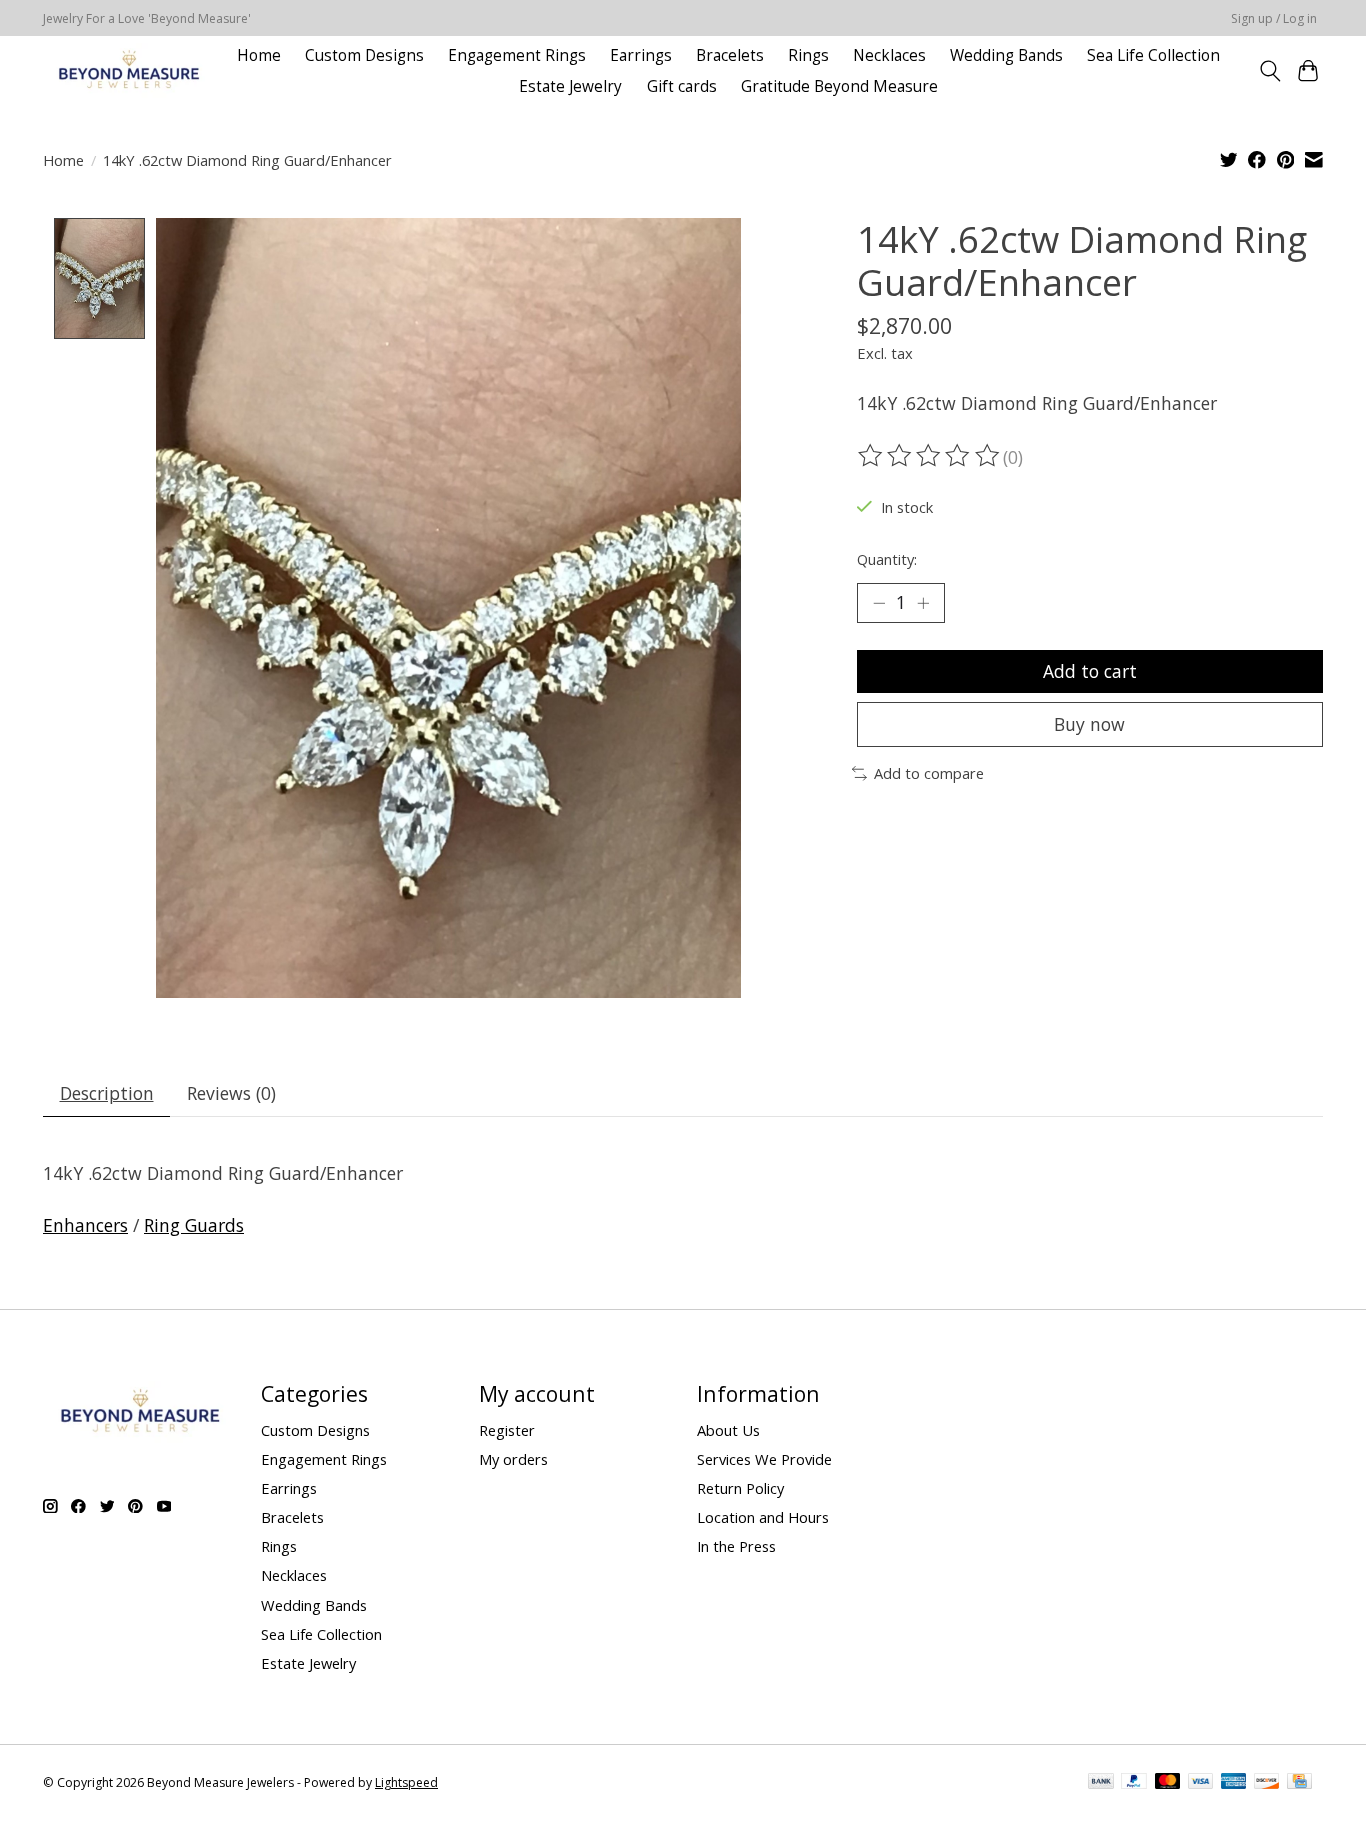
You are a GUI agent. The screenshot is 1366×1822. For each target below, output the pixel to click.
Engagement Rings (517, 55)
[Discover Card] (1267, 1783)
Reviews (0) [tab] (231, 1093)
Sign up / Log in (1274, 18)
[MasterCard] (1168, 1783)
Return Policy (740, 1488)
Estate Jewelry (570, 86)
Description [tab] (107, 1093)
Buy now (1089, 724)
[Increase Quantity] (923, 603)
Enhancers (85, 1225)
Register (507, 1430)
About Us (728, 1430)
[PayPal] (1134, 1783)
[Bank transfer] (1101, 1783)
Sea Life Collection (1153, 55)
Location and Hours (763, 1517)
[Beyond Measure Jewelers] (127, 70)
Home (259, 55)
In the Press (736, 1546)
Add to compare (929, 773)
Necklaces (889, 55)
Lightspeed (406, 1782)
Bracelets (730, 55)
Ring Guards (194, 1225)
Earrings (641, 55)
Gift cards (682, 86)
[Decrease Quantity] (879, 603)
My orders (513, 1459)
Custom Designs (364, 55)
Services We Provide (764, 1459)
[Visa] (1201, 1783)
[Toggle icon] (1269, 71)
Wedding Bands (1006, 55)
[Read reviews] (930, 456)
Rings (808, 55)
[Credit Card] (1299, 1783)
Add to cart (1090, 671)
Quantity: (887, 559)
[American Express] (1234, 1783)
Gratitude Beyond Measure (839, 86)
